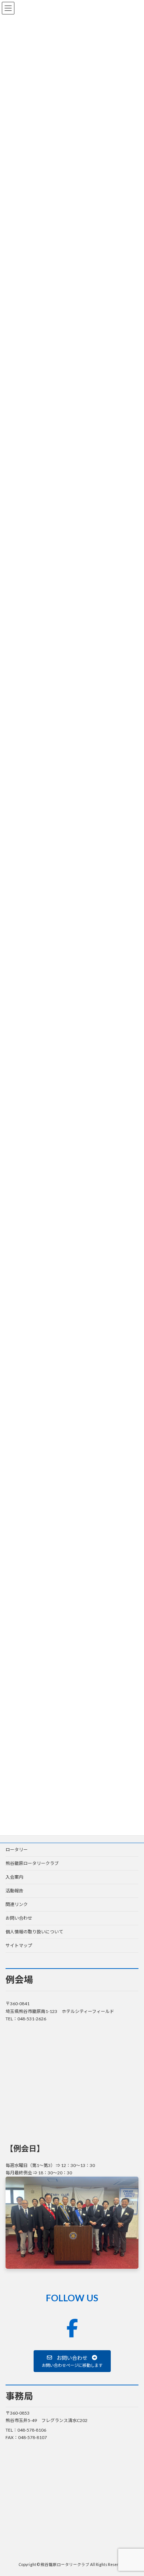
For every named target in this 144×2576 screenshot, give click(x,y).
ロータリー (17, 1850)
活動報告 (14, 1891)
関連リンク (17, 1904)
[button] (72, 2361)
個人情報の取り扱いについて (34, 1932)
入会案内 (14, 1877)
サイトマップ (19, 1945)
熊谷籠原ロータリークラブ (32, 1863)
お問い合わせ (19, 1918)
